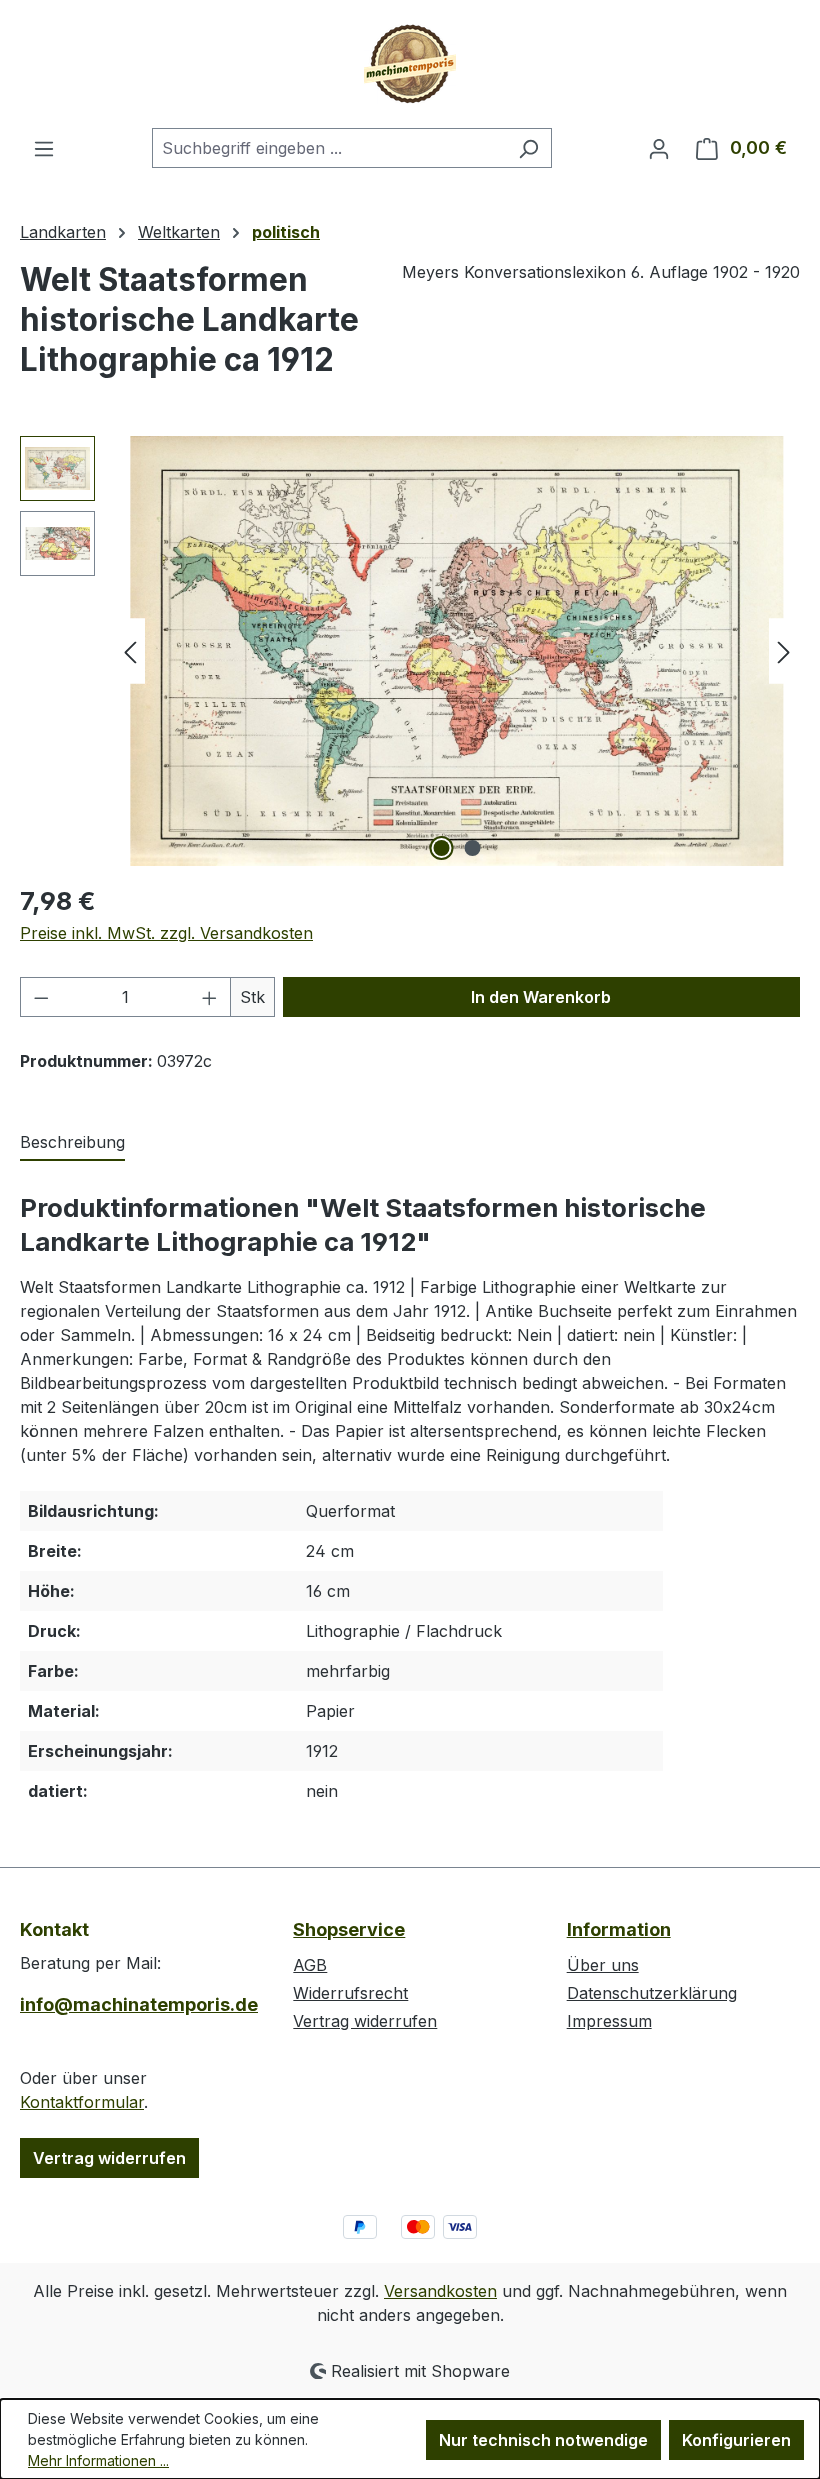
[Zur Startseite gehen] (410, 64)
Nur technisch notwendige (543, 2440)
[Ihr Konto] (659, 148)
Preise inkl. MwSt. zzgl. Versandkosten (166, 933)
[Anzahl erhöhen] (210, 997)
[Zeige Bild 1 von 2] (442, 848)
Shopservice (349, 1929)
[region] (410, 651)
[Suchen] (528, 148)
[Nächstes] (784, 651)
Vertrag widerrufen (109, 2158)
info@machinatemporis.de (136, 2004)
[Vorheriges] (130, 651)
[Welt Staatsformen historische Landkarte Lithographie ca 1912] (456, 651)
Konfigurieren (736, 2440)
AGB (310, 1965)
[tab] (72, 1143)
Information (619, 1929)
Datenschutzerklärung (652, 1993)
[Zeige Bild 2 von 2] (473, 848)
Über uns (603, 1965)
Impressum (609, 2021)
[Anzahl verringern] (41, 997)
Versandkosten (440, 2291)
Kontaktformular (82, 2102)
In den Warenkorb (541, 997)
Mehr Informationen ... (98, 2460)
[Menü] (44, 148)
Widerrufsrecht (350, 1993)
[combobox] (329, 148)
